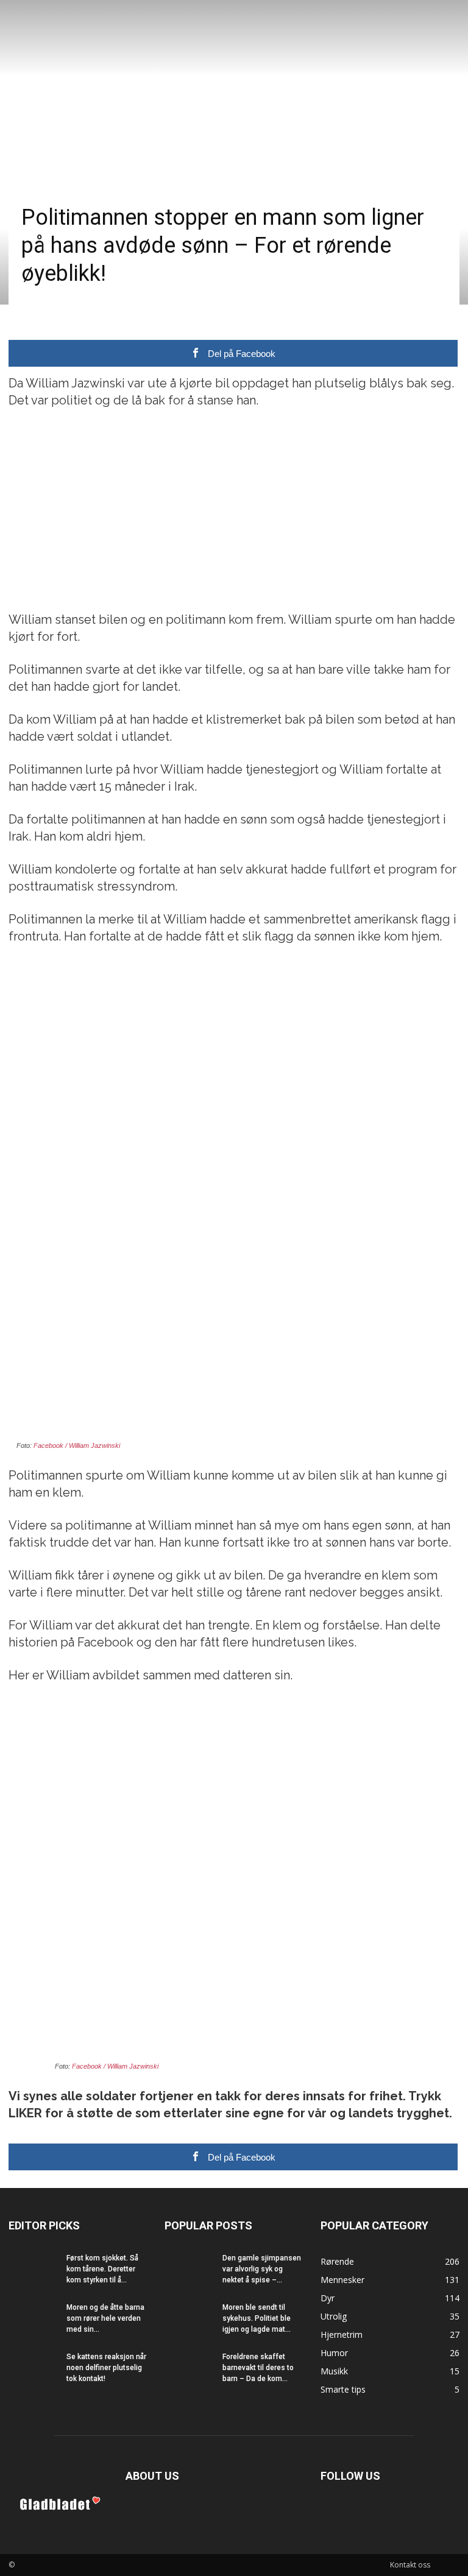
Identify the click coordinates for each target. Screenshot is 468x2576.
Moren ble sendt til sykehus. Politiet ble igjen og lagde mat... (257, 2318)
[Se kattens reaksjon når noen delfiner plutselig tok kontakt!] (33, 2368)
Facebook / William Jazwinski (77, 1445)
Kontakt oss (410, 2565)
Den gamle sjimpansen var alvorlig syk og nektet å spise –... (262, 2269)
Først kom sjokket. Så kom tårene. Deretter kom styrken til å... (102, 2269)
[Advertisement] (234, 510)
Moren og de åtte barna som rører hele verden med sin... (105, 2318)
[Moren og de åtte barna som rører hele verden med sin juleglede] (33, 2319)
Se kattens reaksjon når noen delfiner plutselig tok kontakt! (106, 2368)
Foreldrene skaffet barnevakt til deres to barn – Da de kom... (258, 2368)
